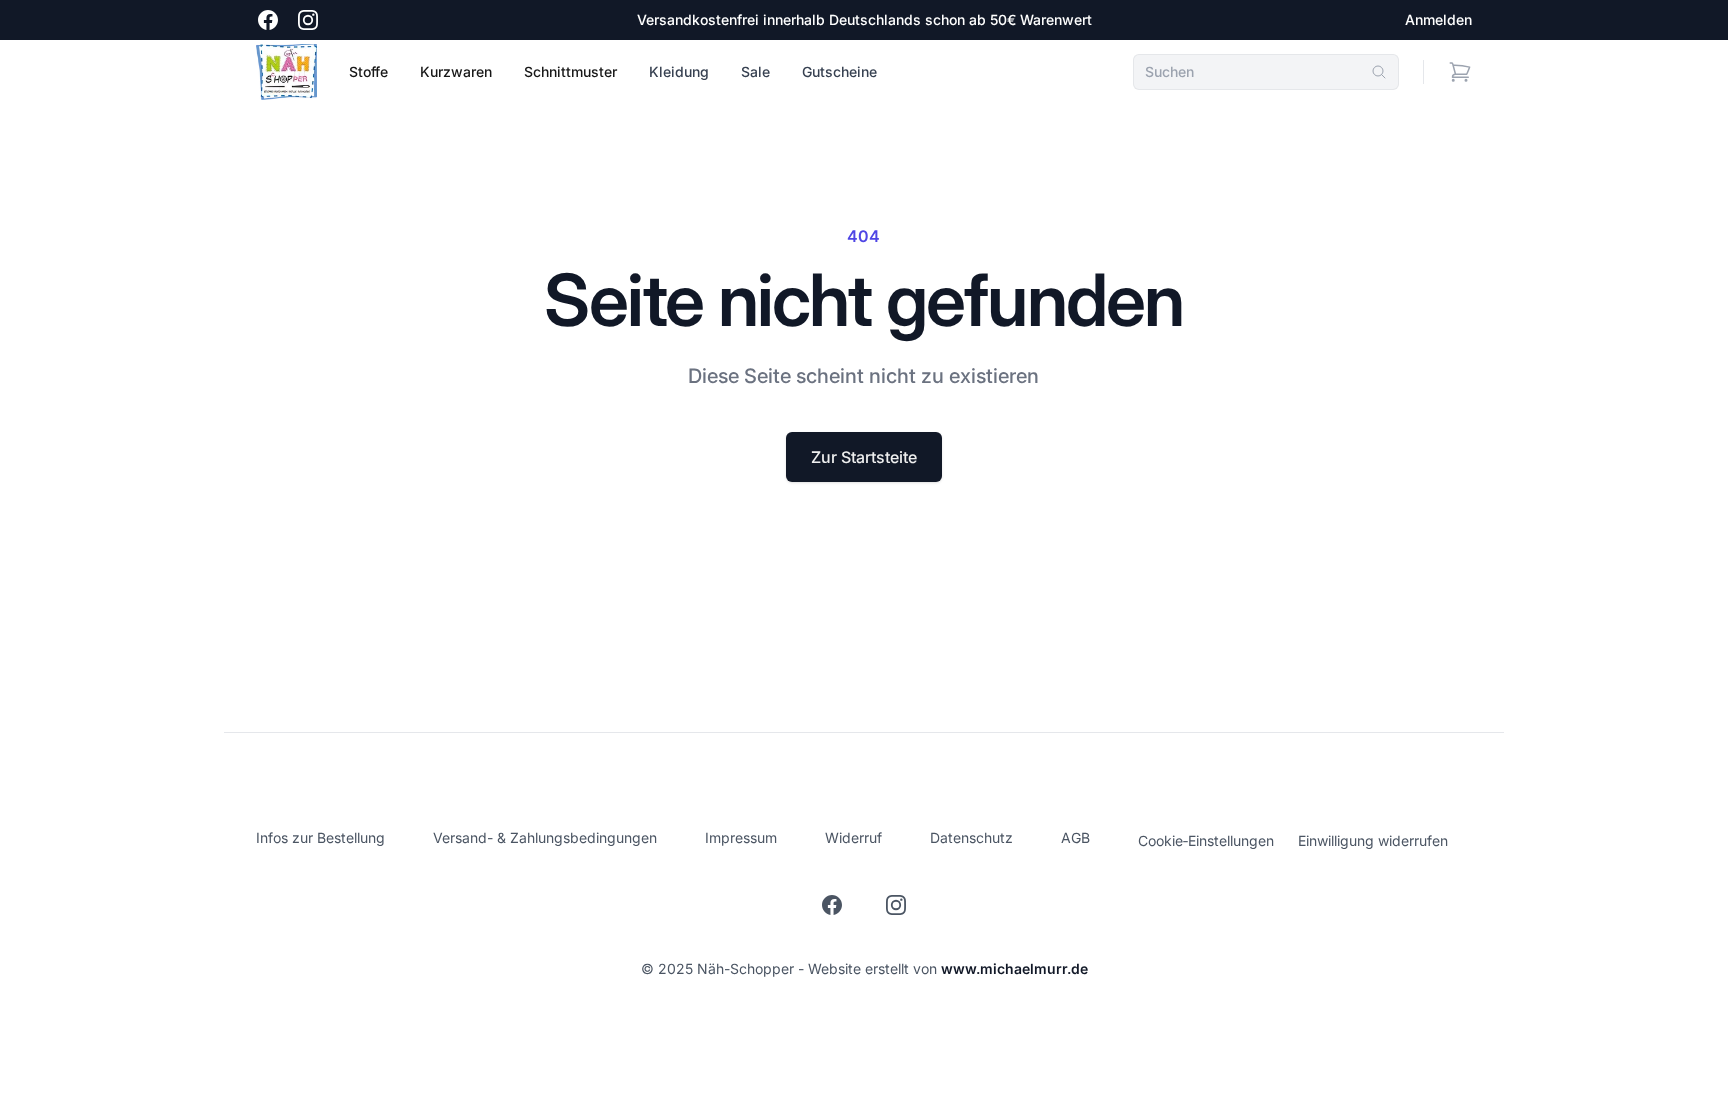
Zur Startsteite (864, 457)
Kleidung (679, 71)
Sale (755, 71)
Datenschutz (971, 837)
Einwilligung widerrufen (1373, 840)
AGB (1075, 837)
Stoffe (368, 71)
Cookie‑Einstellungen (1206, 840)
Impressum (741, 837)
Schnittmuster (570, 71)
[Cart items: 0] (1460, 72)
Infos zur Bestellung (320, 837)
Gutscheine (839, 71)
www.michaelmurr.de (1014, 968)
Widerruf (853, 837)
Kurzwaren (456, 71)
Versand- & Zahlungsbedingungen (545, 837)
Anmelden (1438, 19)
